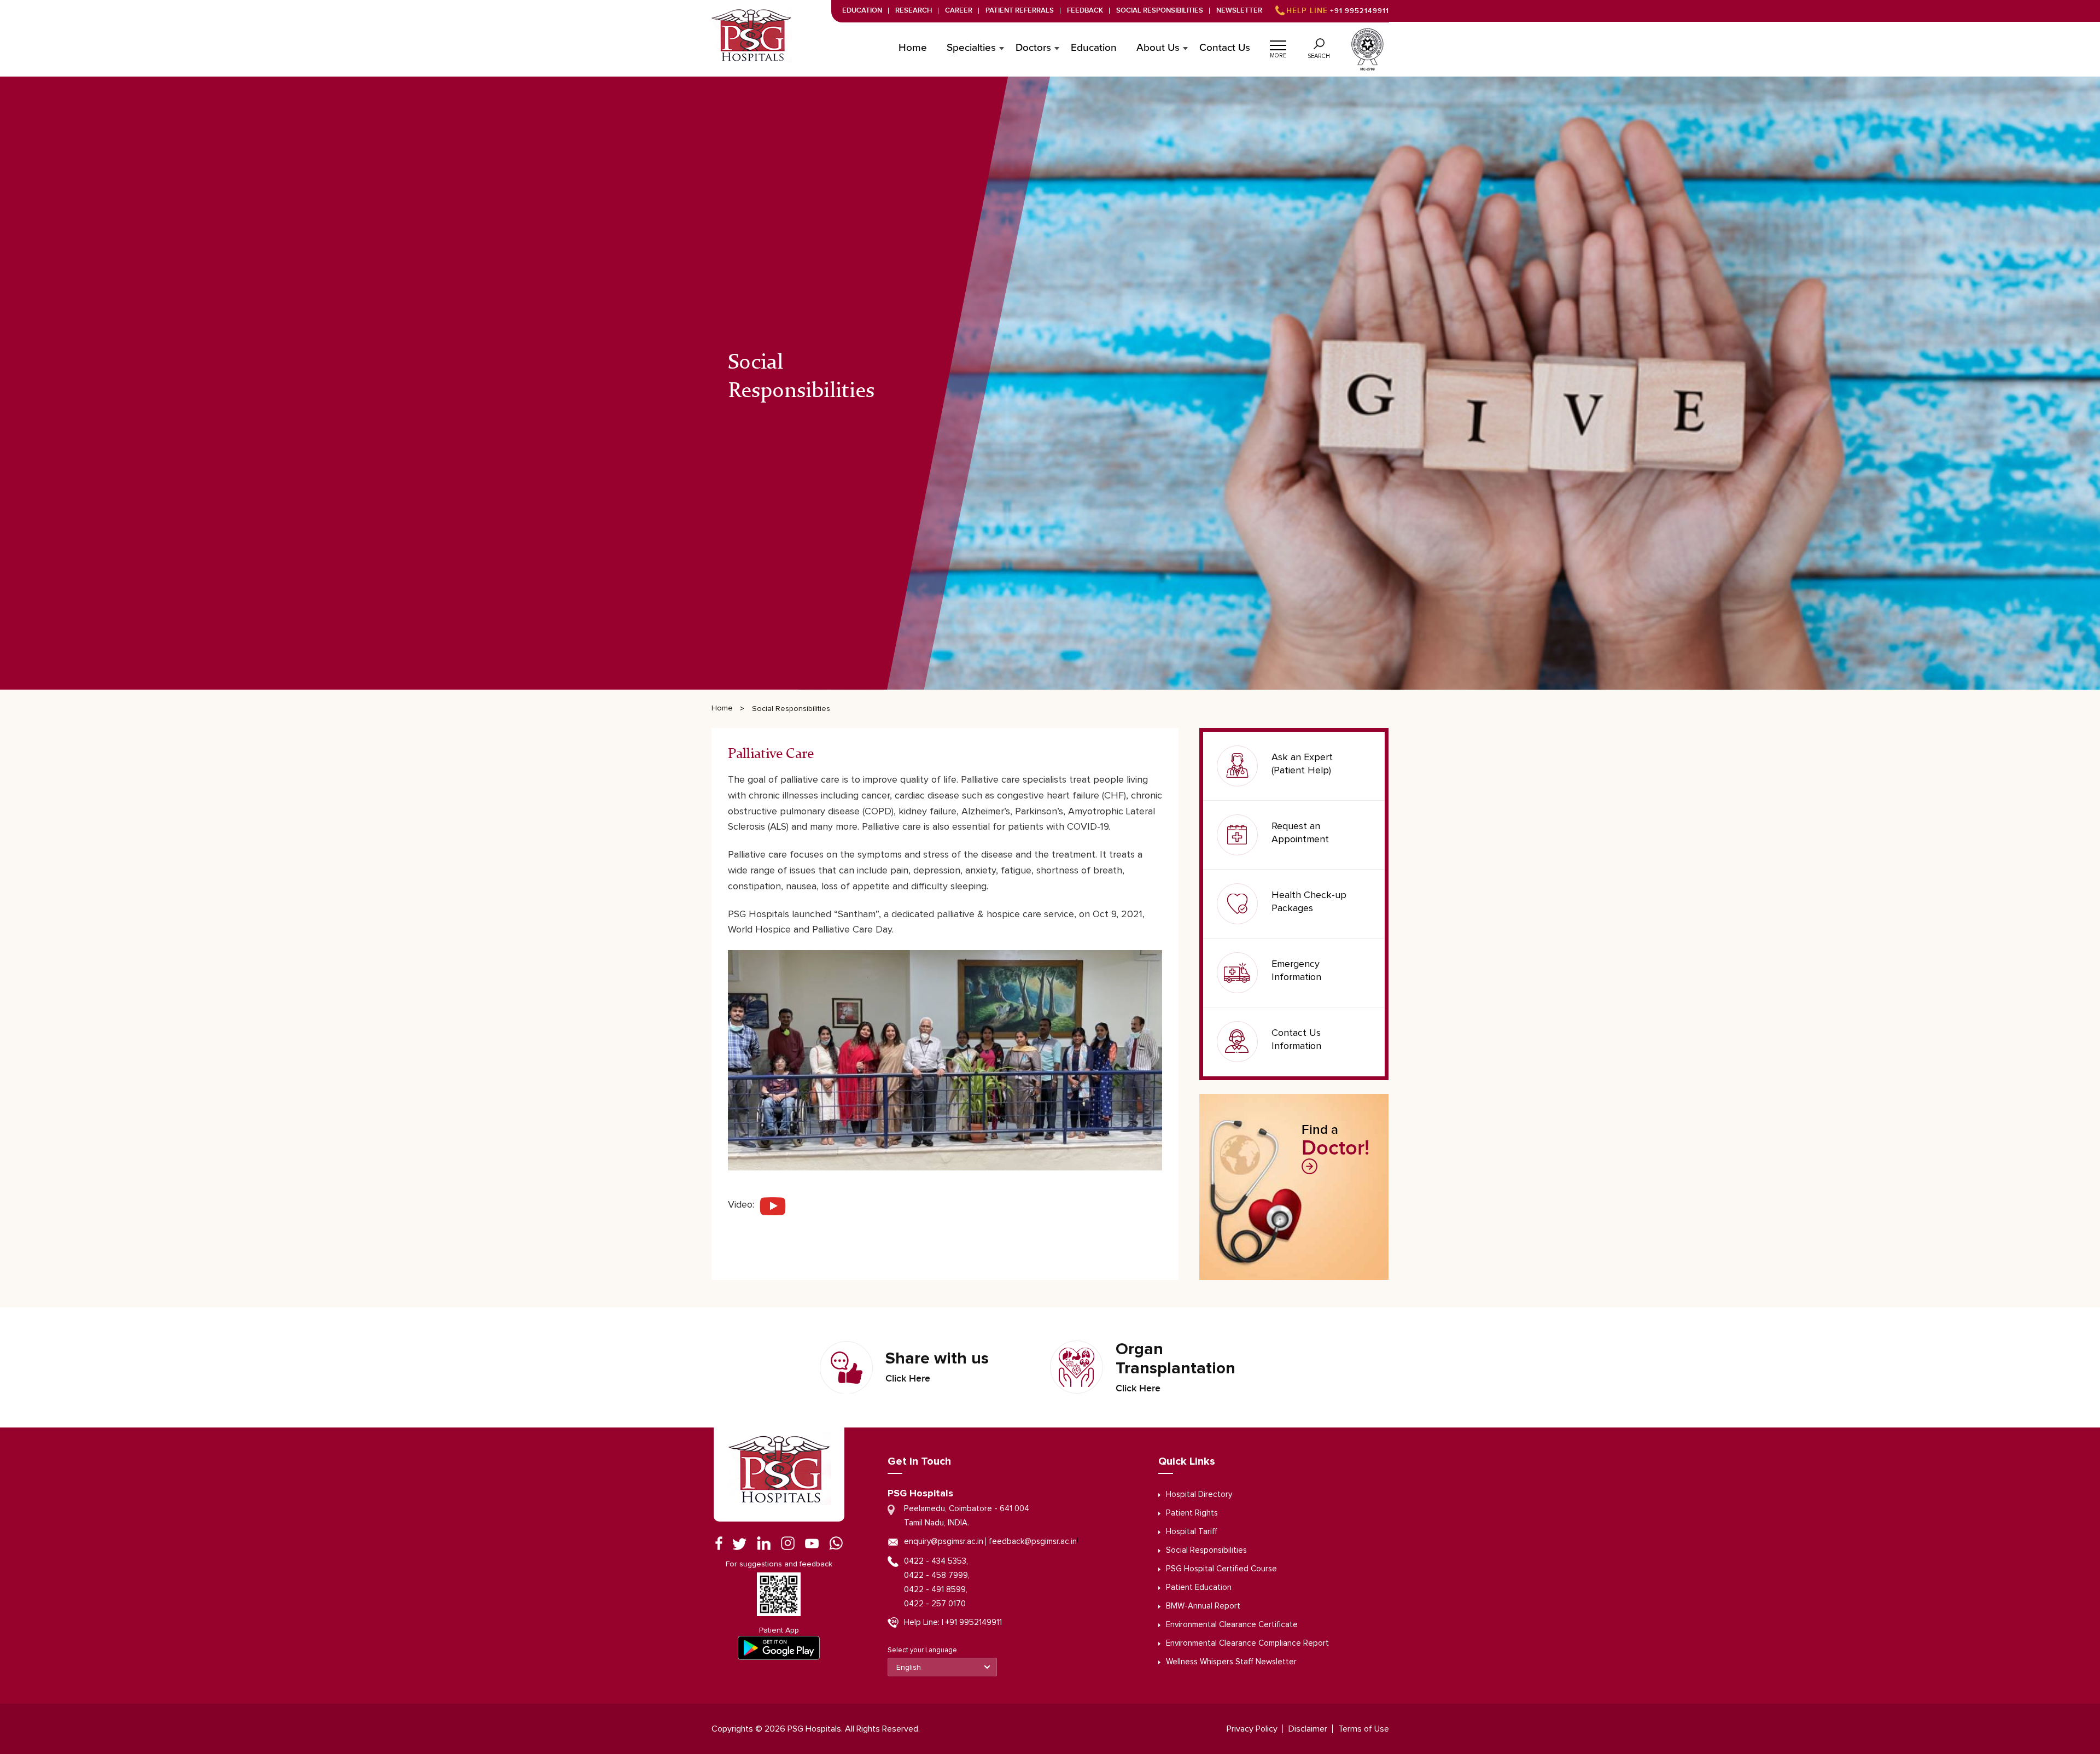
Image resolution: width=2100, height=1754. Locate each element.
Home (913, 48)
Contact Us (1225, 48)
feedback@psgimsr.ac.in (1033, 1542)
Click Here (908, 1379)
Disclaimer (1308, 1729)
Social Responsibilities (1160, 11)
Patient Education (1199, 1587)
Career (959, 11)
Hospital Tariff (1192, 1532)
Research (914, 11)
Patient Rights (1192, 1513)
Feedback (1085, 11)
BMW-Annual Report (1203, 1606)
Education (862, 11)
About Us (1158, 48)
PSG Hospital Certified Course (1221, 1569)
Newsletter (1239, 11)
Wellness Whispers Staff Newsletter (1231, 1662)
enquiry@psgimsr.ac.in (944, 1542)
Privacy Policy (1252, 1729)
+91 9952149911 (1338, 11)
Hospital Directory (1199, 1494)
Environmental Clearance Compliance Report (1247, 1643)
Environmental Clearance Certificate (1232, 1625)
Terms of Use (1364, 1729)
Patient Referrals (1020, 11)
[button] (1278, 44)
